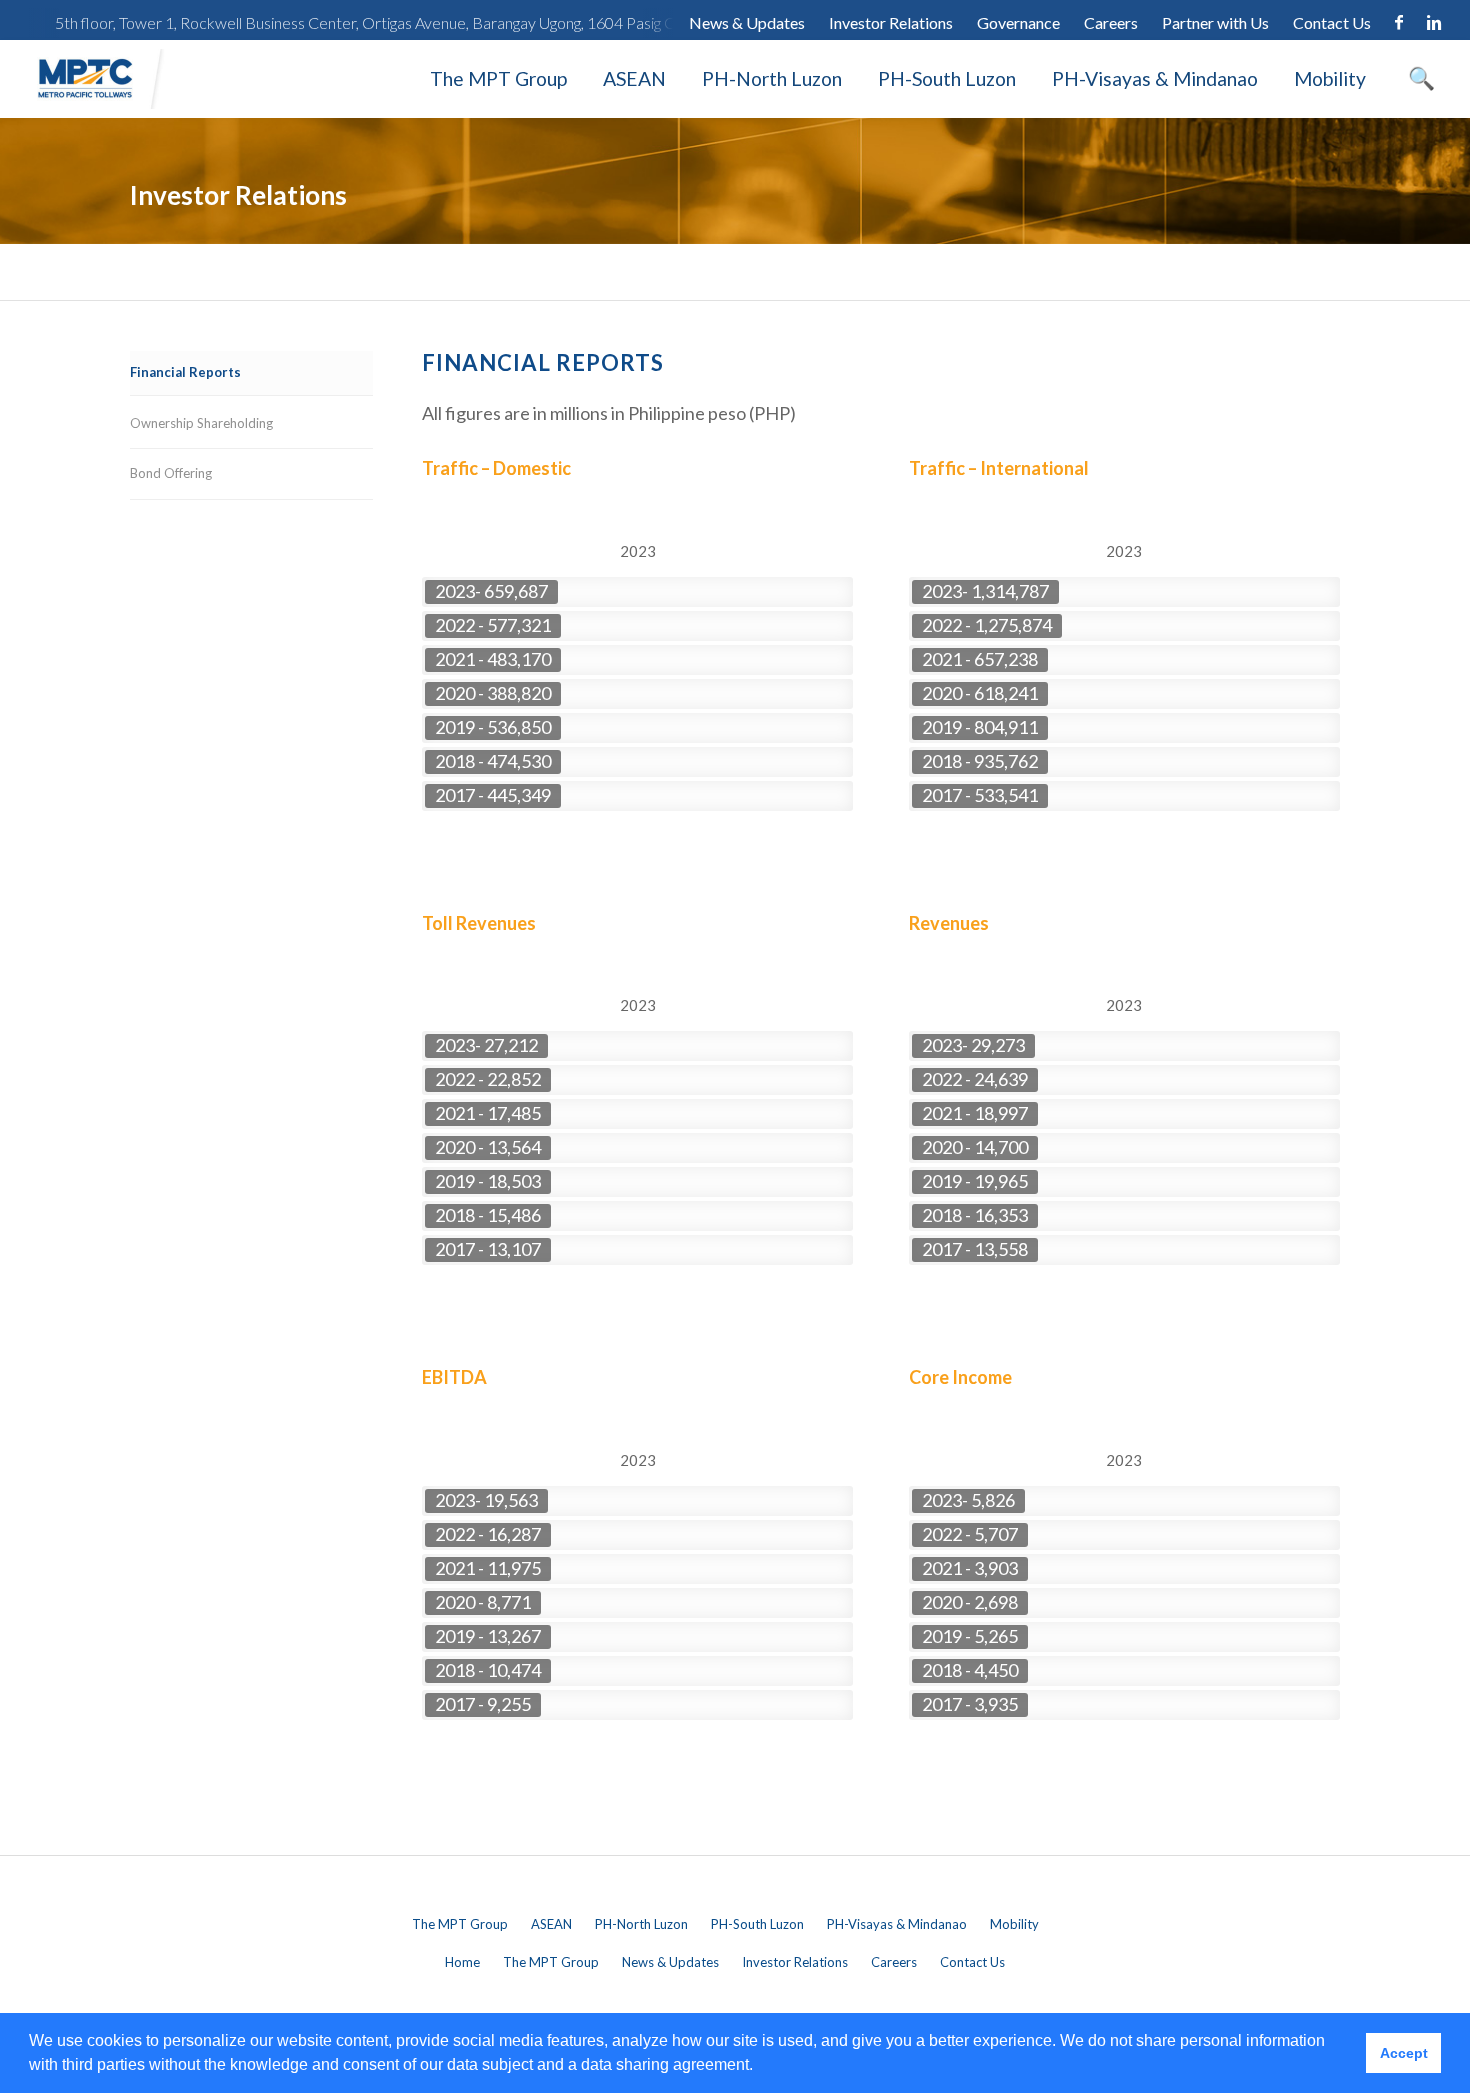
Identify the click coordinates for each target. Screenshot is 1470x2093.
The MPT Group (498, 78)
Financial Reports (185, 372)
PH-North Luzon (772, 78)
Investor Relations (891, 22)
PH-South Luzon (947, 78)
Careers (1111, 22)
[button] (760, 2067)
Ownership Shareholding (201, 423)
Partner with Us (1215, 22)
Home (462, 1962)
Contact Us (1332, 22)
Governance (1018, 22)
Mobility (1330, 78)
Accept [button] (1404, 2053)
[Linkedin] (1434, 23)
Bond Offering (171, 473)
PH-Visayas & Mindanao (1155, 78)
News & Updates (747, 22)
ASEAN (634, 78)
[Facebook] (1399, 23)
